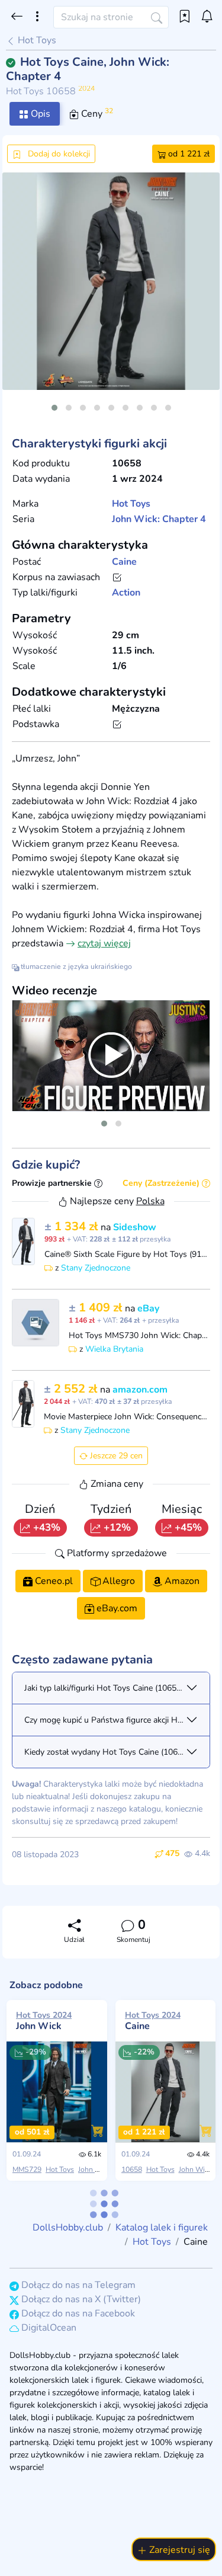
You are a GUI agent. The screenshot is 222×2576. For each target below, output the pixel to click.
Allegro (118, 1581)
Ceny (96, 113)
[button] (54, 408)
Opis (39, 114)
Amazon (181, 1581)
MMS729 (27, 2169)
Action (126, 593)
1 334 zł (73, 1226)
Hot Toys (36, 40)
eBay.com (116, 1608)
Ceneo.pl (53, 1581)
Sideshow (135, 1227)
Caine (124, 562)
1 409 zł (97, 1308)
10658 (132, 2169)
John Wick (44, 2021)
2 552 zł (72, 1389)
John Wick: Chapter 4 (159, 519)
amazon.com (140, 1390)
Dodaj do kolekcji (58, 154)
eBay (148, 1308)
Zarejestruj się (178, 2550)
